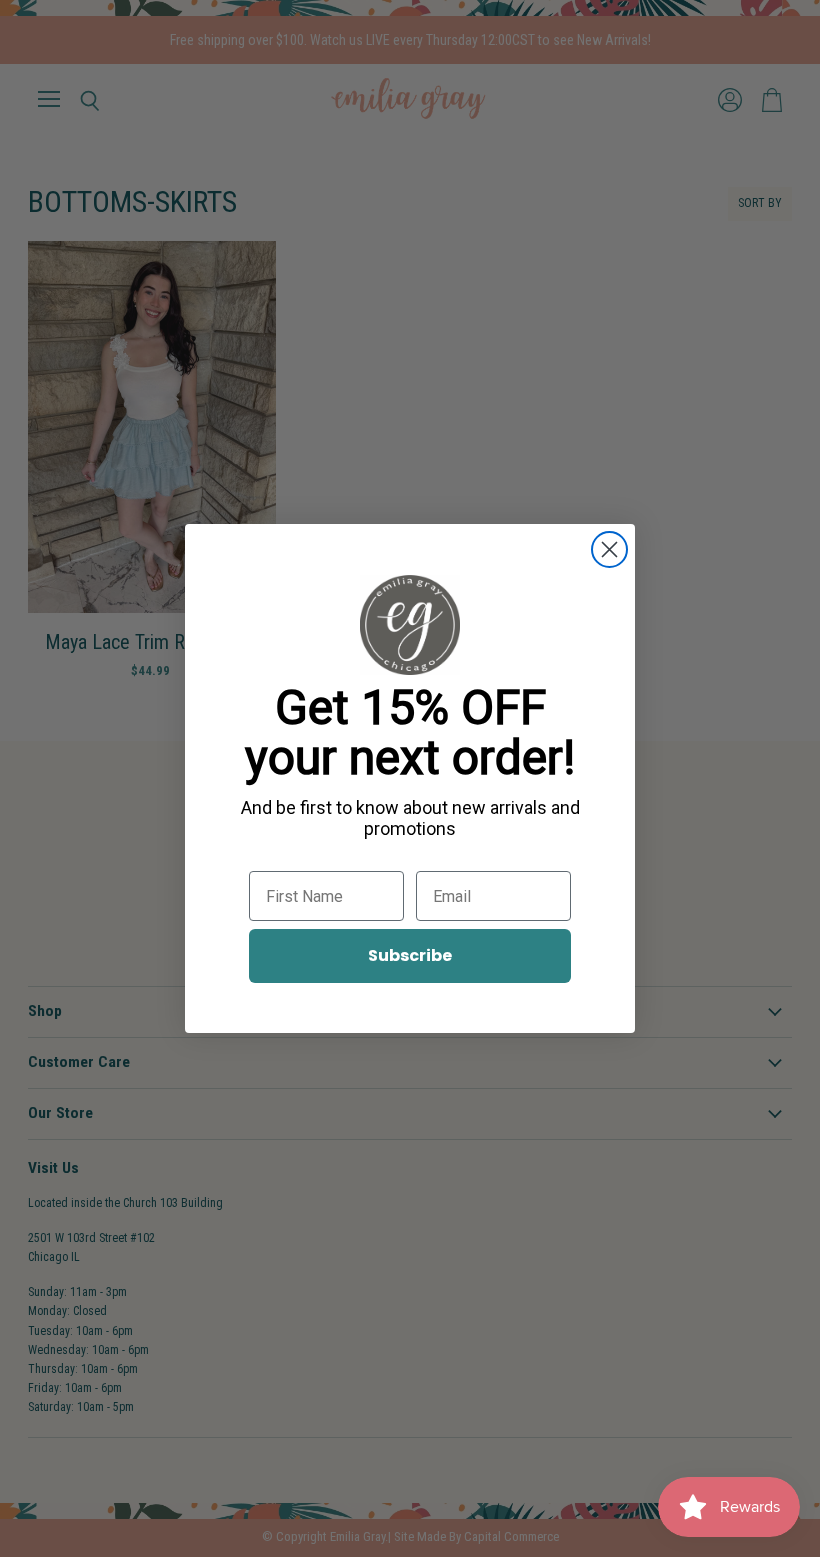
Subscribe (410, 955)
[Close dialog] (609, 549)
